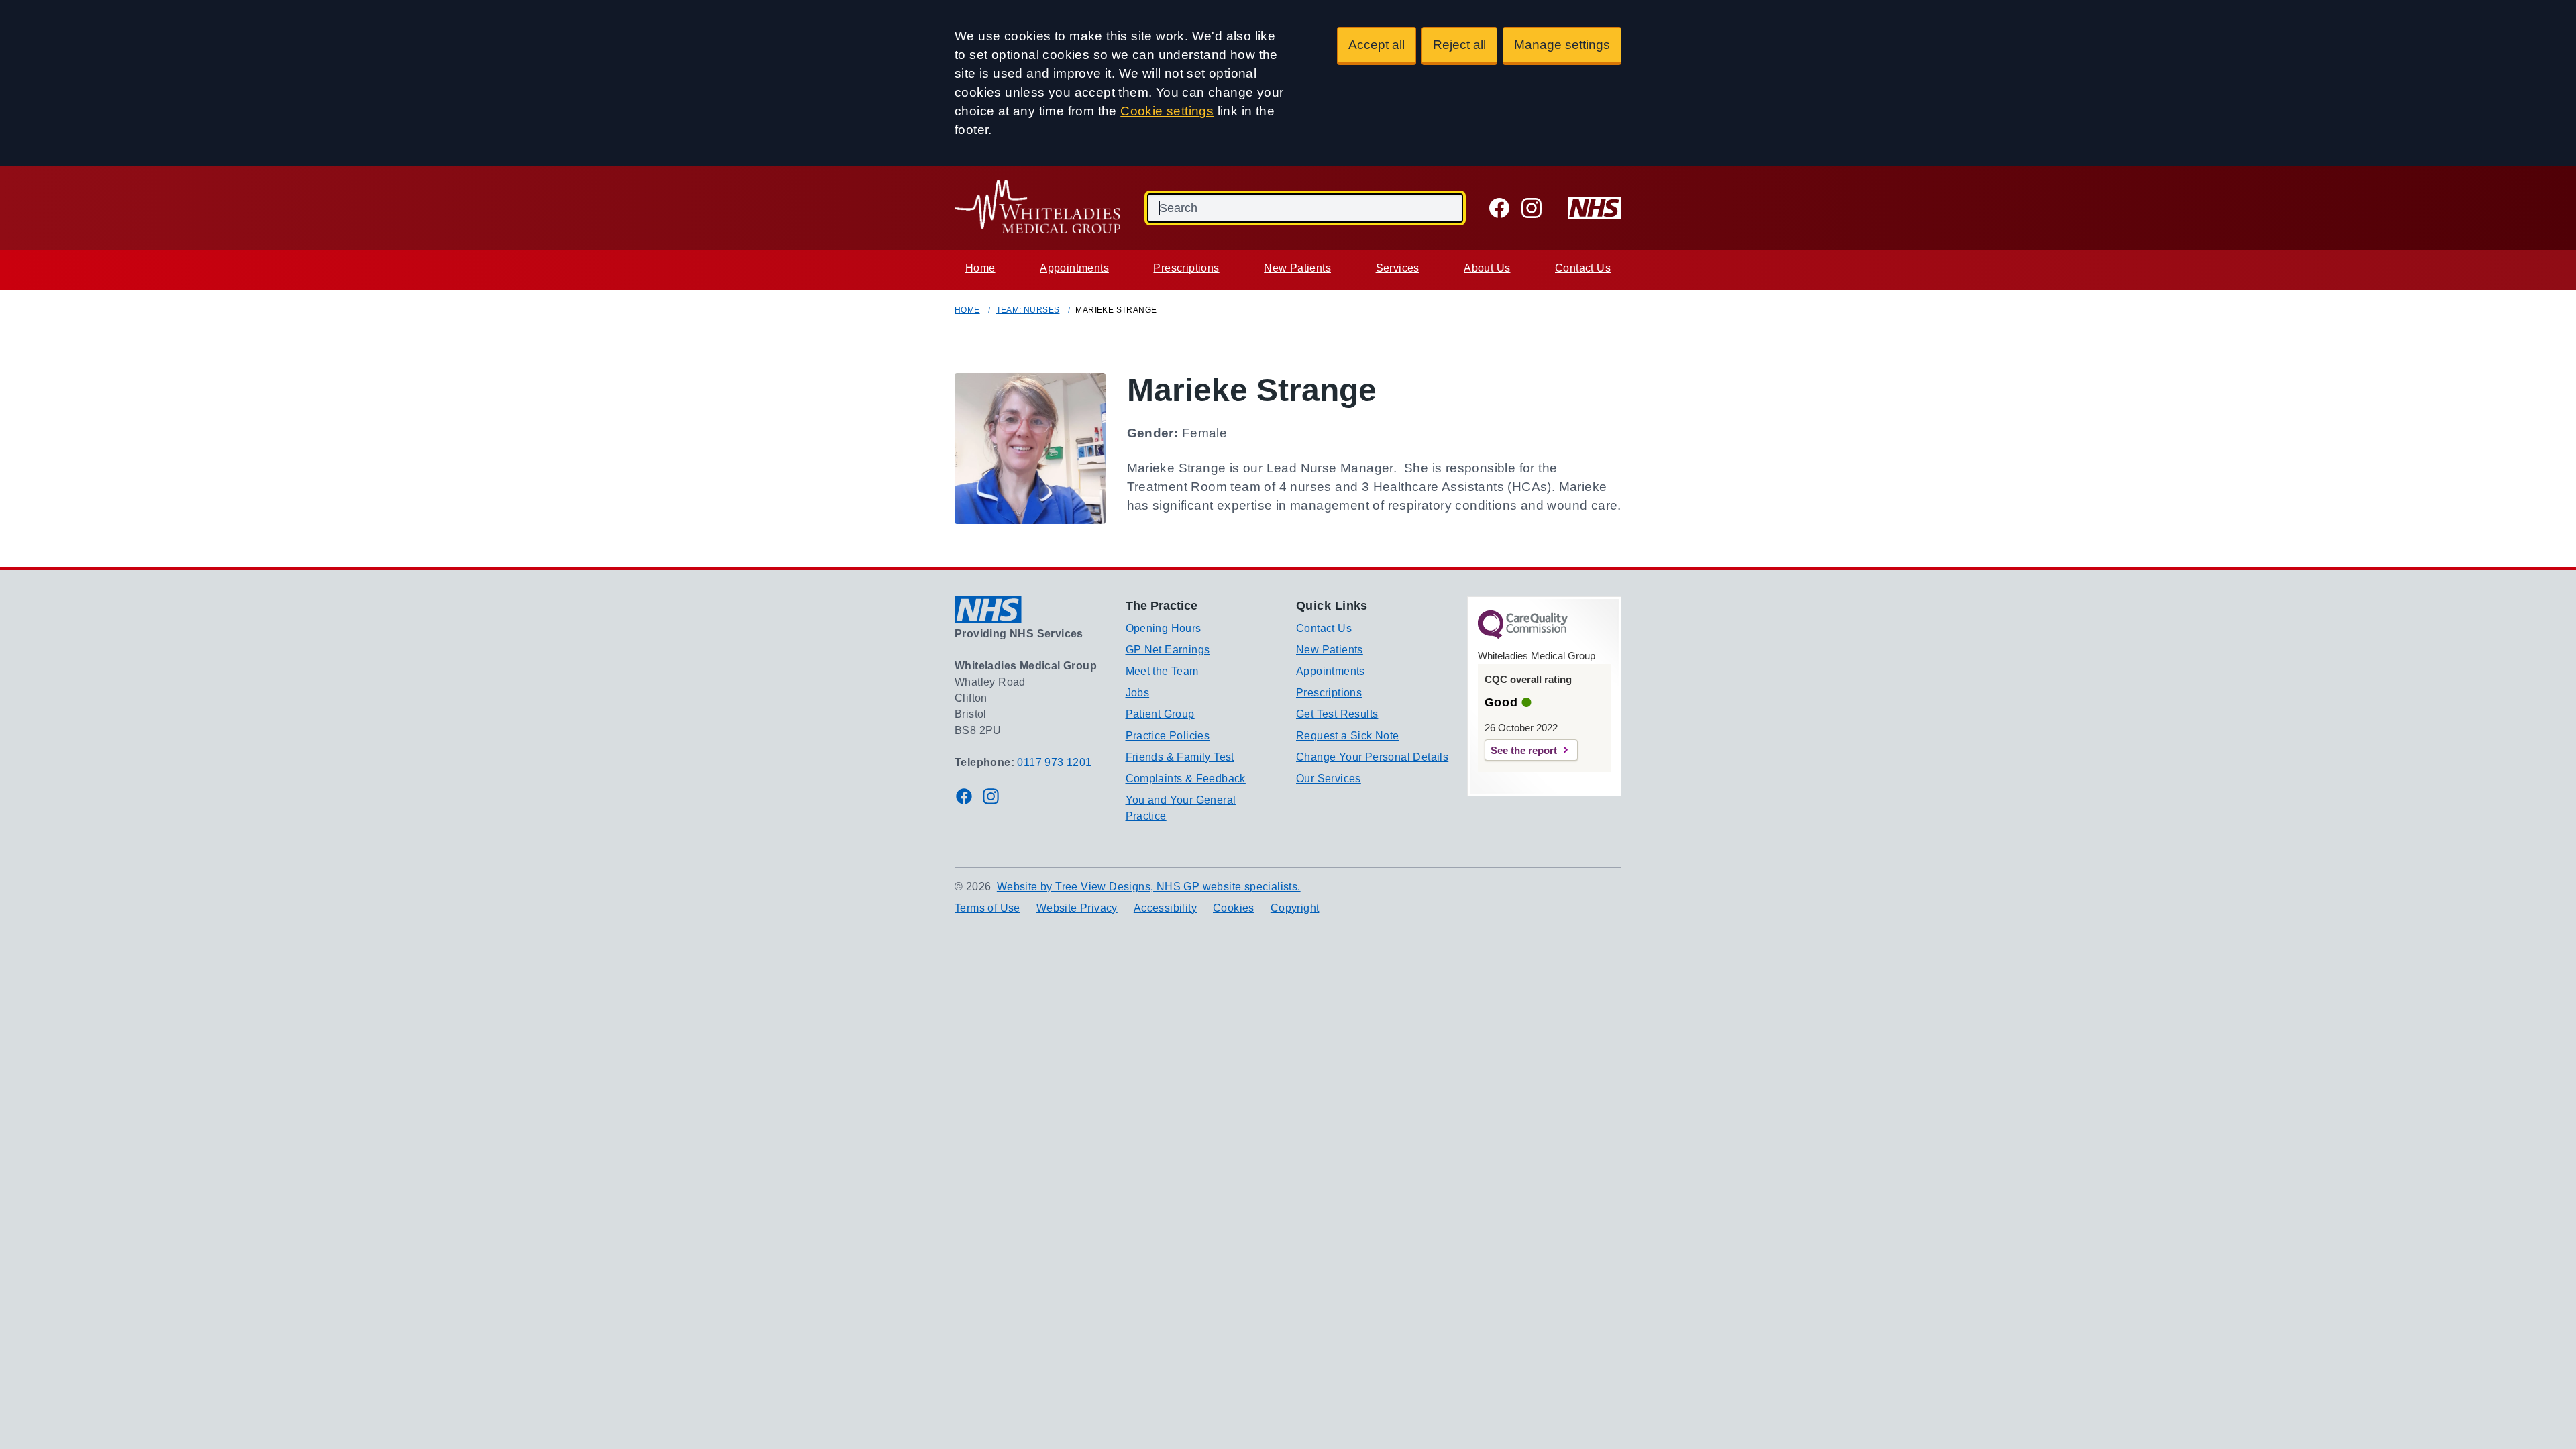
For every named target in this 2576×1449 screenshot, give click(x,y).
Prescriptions (1186, 268)
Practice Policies (1168, 736)
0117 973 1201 (1054, 762)
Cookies (1234, 908)
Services (1398, 268)
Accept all (1377, 45)
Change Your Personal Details (1372, 757)
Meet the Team (1162, 671)
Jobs (1138, 693)
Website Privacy (1077, 908)
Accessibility (1165, 908)
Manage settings (1562, 45)
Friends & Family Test (1180, 757)
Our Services (1329, 779)
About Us (1487, 268)
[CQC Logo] (1523, 635)
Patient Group (1160, 714)
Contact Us (1583, 268)
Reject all (1459, 45)
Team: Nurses (1028, 310)
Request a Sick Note (1348, 736)
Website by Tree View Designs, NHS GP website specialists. (1149, 887)
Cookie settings (1167, 111)
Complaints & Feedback (1186, 779)
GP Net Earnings (1168, 650)
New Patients (1297, 268)
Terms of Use (987, 908)
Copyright (1295, 908)
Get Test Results (1337, 714)
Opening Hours (1164, 628)
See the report (1524, 750)
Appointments (1074, 268)
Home (980, 268)
